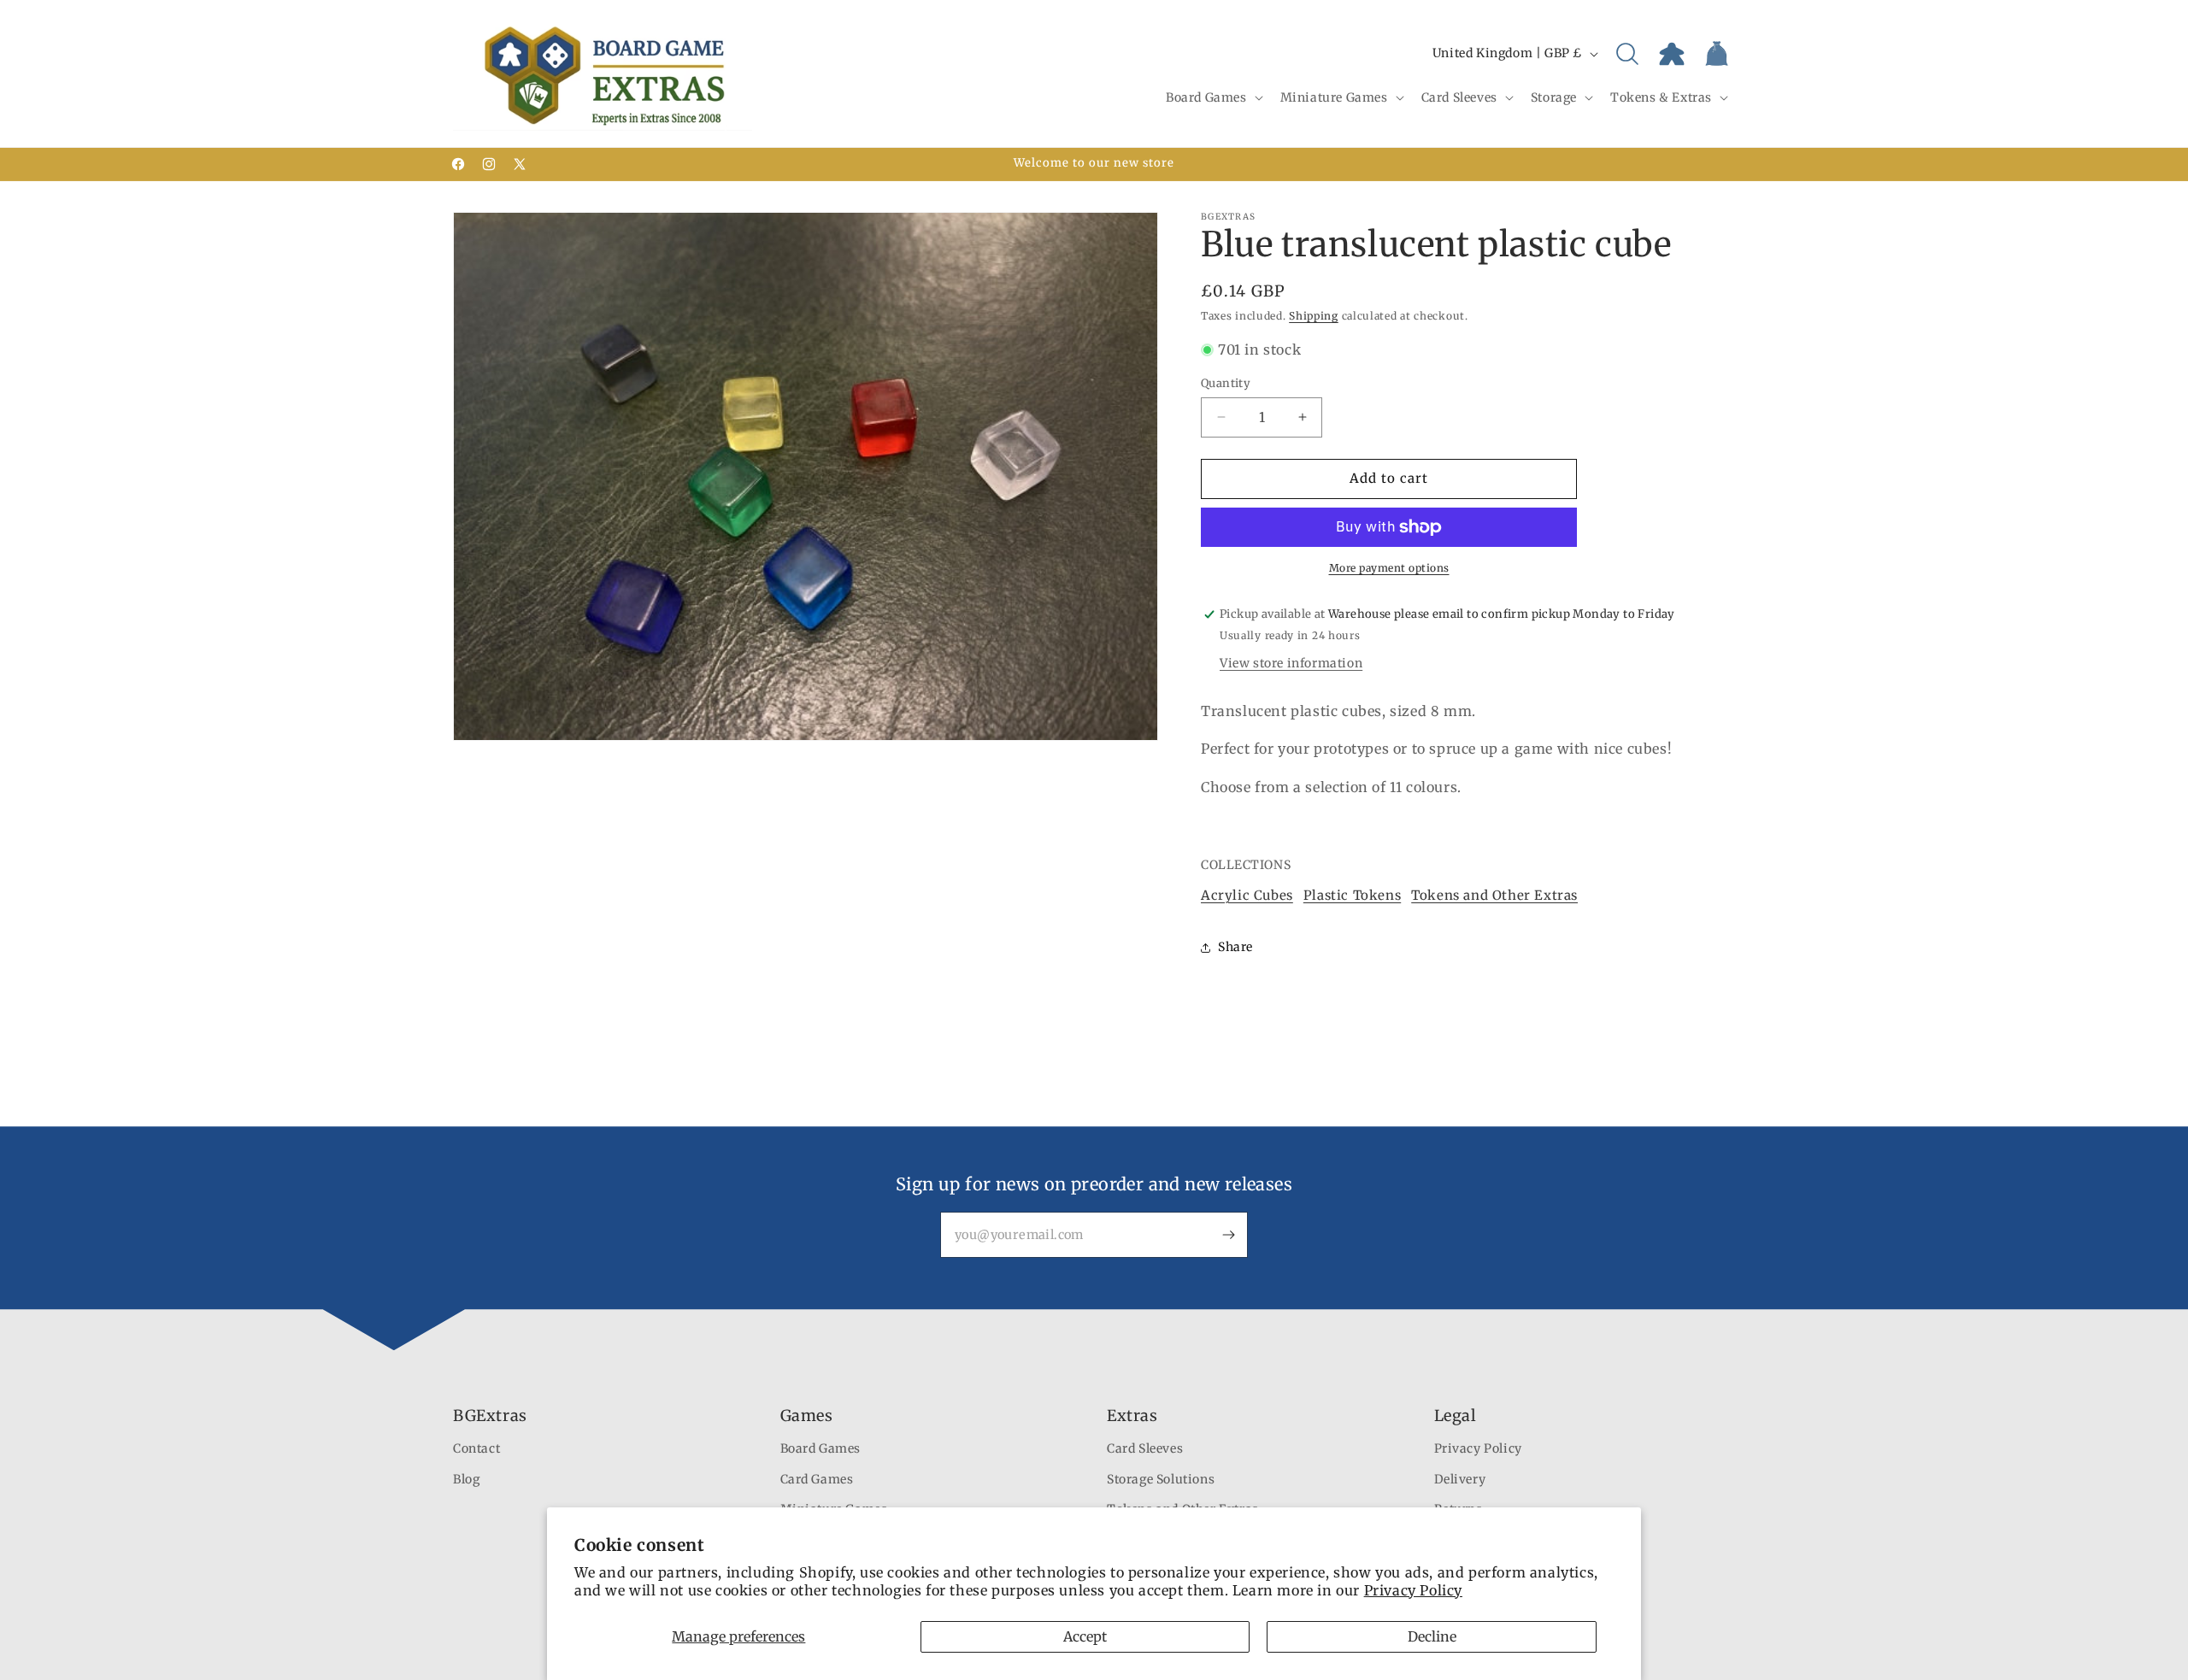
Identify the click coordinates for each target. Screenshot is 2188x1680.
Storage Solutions (1161, 1479)
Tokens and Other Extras (1494, 895)
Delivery (1460, 1479)
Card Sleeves (1145, 1449)
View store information (1291, 663)
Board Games (821, 1449)
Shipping (1314, 316)
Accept (1085, 1636)
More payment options (1389, 568)
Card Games (817, 1479)
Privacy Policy (1413, 1590)
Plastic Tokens (1352, 895)
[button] (1213, 97)
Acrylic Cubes (1247, 895)
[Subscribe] (1228, 1235)
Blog (466, 1479)
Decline (1432, 1636)
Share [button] (1235, 947)
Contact (476, 1449)
